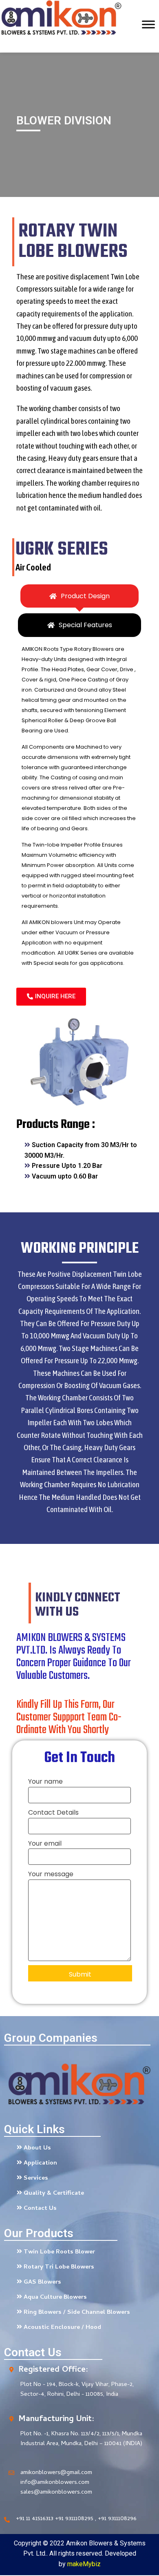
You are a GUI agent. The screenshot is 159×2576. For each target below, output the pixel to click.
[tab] (79, 596)
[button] (51, 997)
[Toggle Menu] (148, 44)
